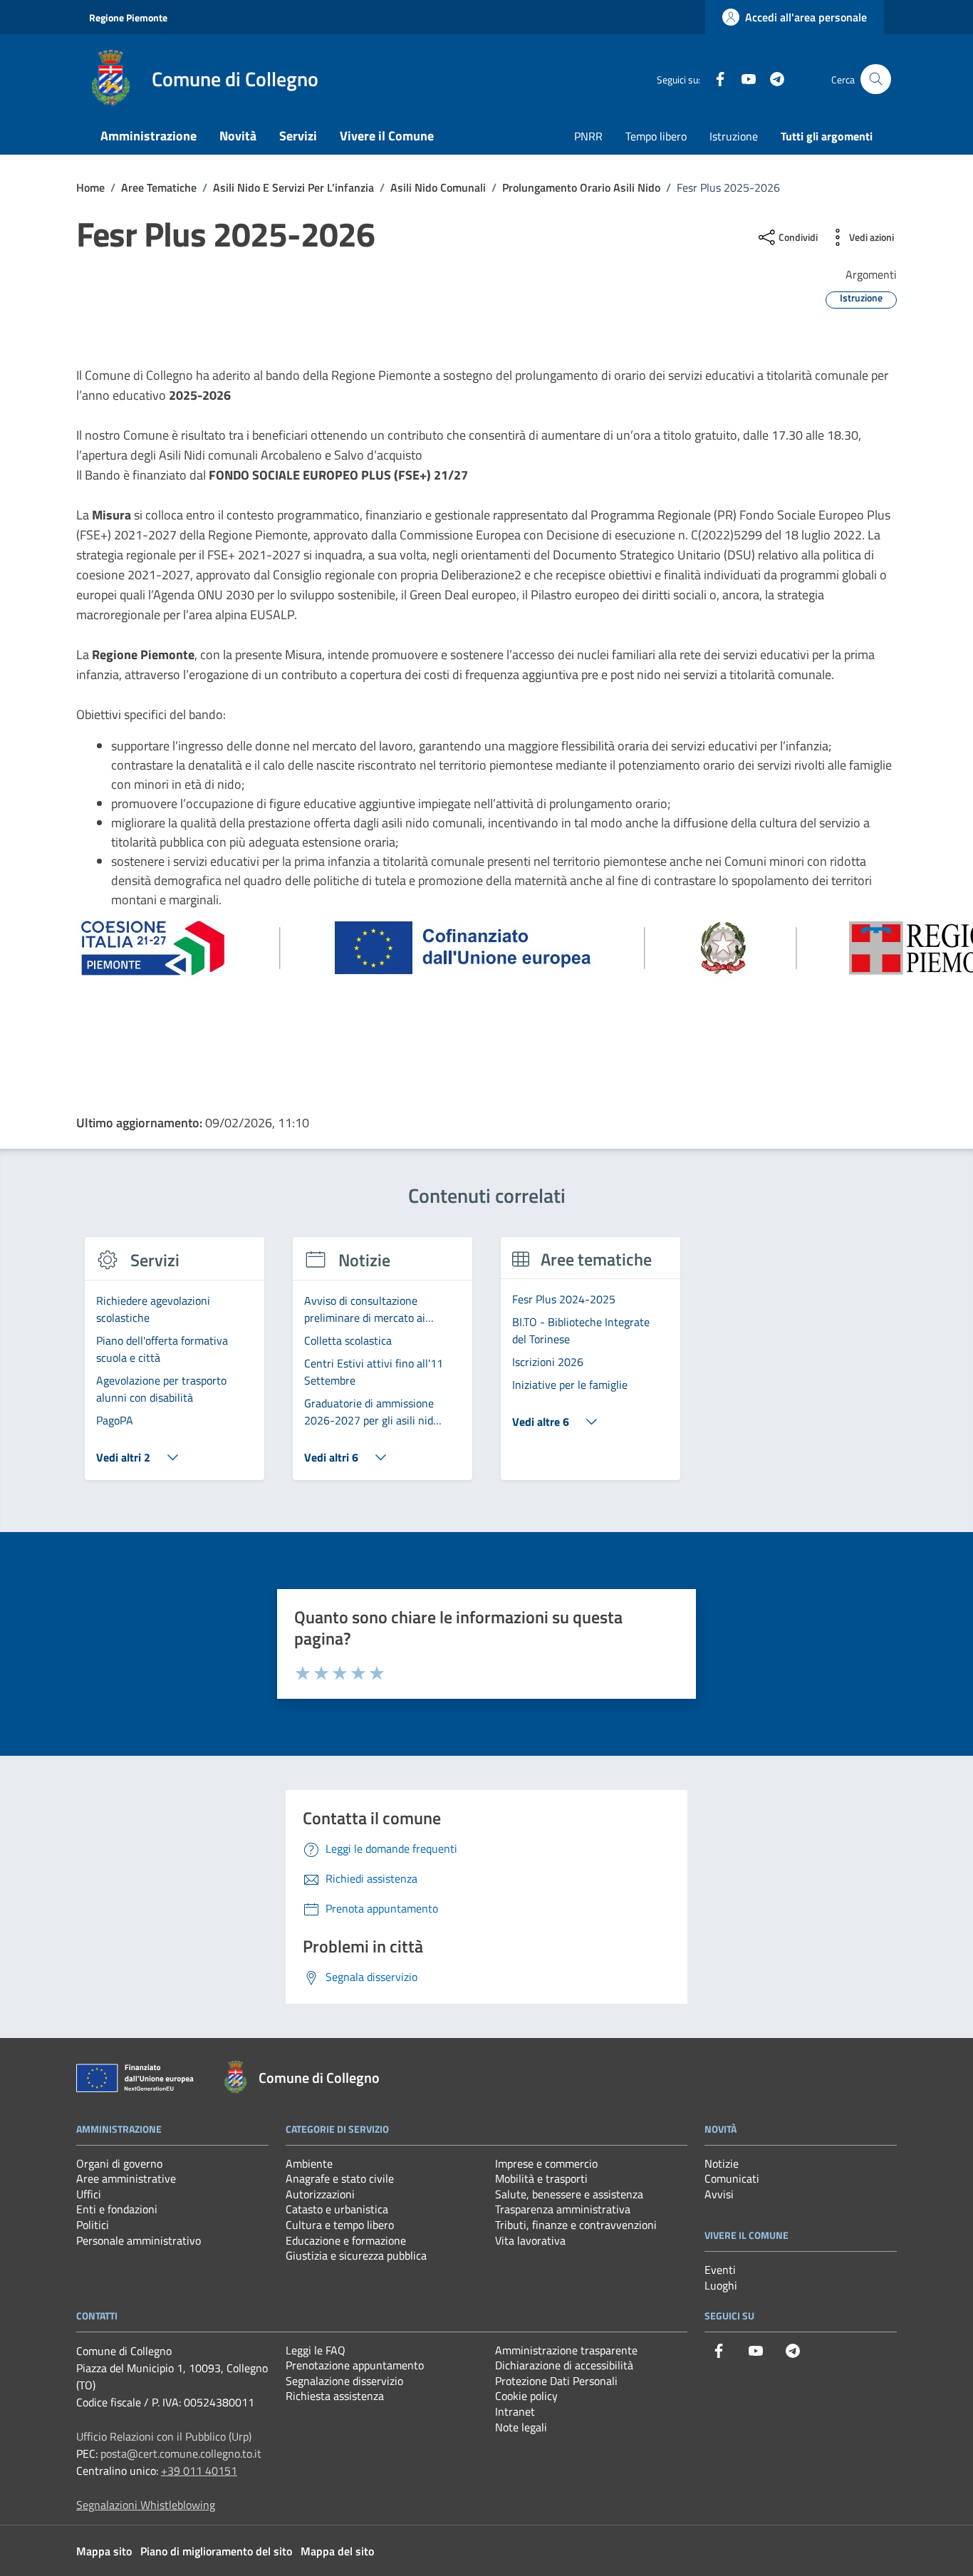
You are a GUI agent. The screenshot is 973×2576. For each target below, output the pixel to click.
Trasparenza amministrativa (563, 2209)
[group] (175, 1367)
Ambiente (309, 2163)
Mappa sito (104, 2551)
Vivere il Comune (387, 136)
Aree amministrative (126, 2178)
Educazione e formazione (346, 2240)
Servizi (298, 136)
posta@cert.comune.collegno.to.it (181, 2453)
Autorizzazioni (320, 2194)
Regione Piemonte (128, 17)
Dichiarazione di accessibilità (564, 2365)
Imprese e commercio (546, 2163)
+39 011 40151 (199, 2471)
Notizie (722, 2163)
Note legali (521, 2427)
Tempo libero (656, 136)
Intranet (515, 2411)
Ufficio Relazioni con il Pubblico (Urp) (164, 2436)
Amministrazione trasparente (566, 2350)
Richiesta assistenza (335, 2396)
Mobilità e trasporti (541, 2178)
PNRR (588, 136)
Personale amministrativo (139, 2240)
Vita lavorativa (530, 2240)
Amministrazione (149, 136)
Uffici (89, 2194)
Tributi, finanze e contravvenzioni (576, 2225)
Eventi (720, 2270)
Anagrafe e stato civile (340, 2178)
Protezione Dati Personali (556, 2381)
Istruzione (734, 136)
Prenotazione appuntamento (355, 2365)
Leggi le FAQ (316, 2350)
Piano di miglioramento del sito (216, 2551)
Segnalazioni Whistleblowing (146, 2505)
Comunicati (732, 2178)
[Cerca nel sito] (876, 79)
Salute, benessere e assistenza (569, 2194)
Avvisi (719, 2194)
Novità (238, 136)
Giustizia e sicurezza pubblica (356, 2255)
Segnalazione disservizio (344, 2381)
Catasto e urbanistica (337, 2209)
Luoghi (721, 2285)
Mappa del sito (337, 2551)
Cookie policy (526, 2396)
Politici (93, 2225)
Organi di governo (119, 2163)
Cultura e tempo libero (340, 2225)
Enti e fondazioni (117, 2209)
